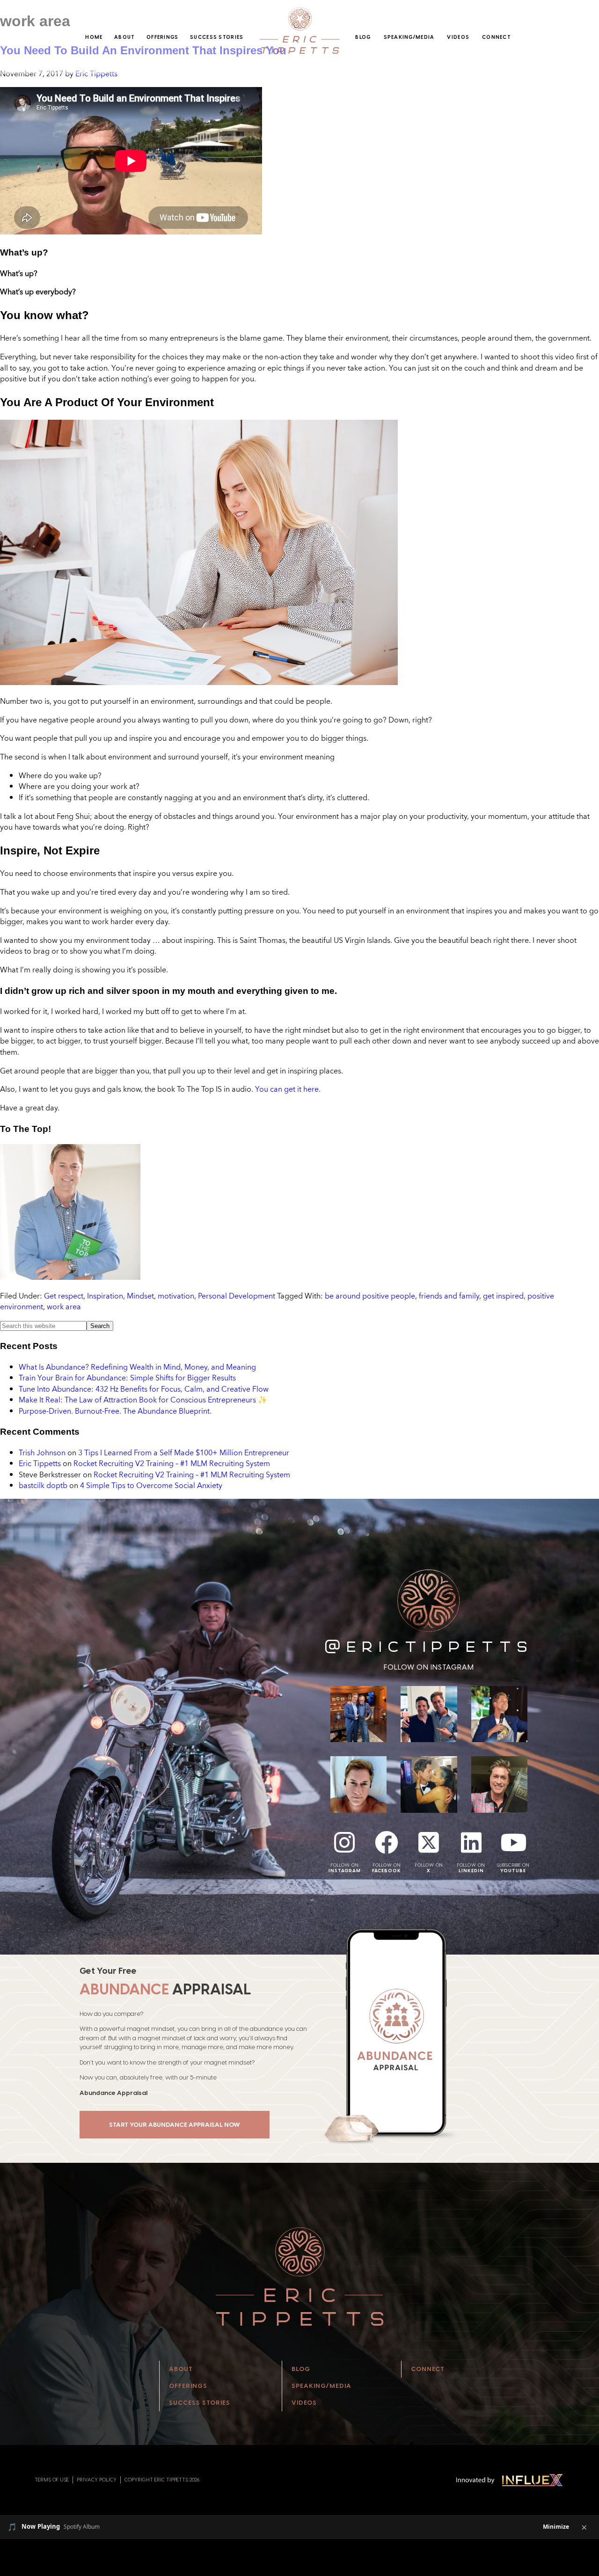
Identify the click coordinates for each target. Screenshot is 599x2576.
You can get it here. (288, 1089)
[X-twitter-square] (429, 1842)
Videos (458, 37)
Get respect (64, 1296)
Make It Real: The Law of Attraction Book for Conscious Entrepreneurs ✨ (143, 1400)
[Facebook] (387, 1842)
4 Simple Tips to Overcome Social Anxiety (151, 1485)
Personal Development (237, 1296)
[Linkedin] (471, 1842)
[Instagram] (344, 1842)
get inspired (503, 1296)
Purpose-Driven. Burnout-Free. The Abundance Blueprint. (115, 1411)
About (124, 37)
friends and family (449, 1296)
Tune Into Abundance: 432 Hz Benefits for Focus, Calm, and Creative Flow (144, 1389)
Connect (497, 37)
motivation (176, 1296)
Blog (363, 37)
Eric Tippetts (40, 1463)
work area (64, 1306)
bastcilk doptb (43, 1485)
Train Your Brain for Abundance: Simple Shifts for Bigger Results (127, 1378)
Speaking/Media (409, 37)
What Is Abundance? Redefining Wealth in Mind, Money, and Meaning (137, 1367)
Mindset (140, 1296)
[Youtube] (513, 1842)
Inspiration (105, 1296)
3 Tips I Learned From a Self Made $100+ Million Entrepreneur (184, 1452)
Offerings (163, 37)
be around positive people (370, 1296)
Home (94, 37)
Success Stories (217, 37)
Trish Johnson (42, 1452)
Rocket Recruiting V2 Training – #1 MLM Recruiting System (172, 1463)
